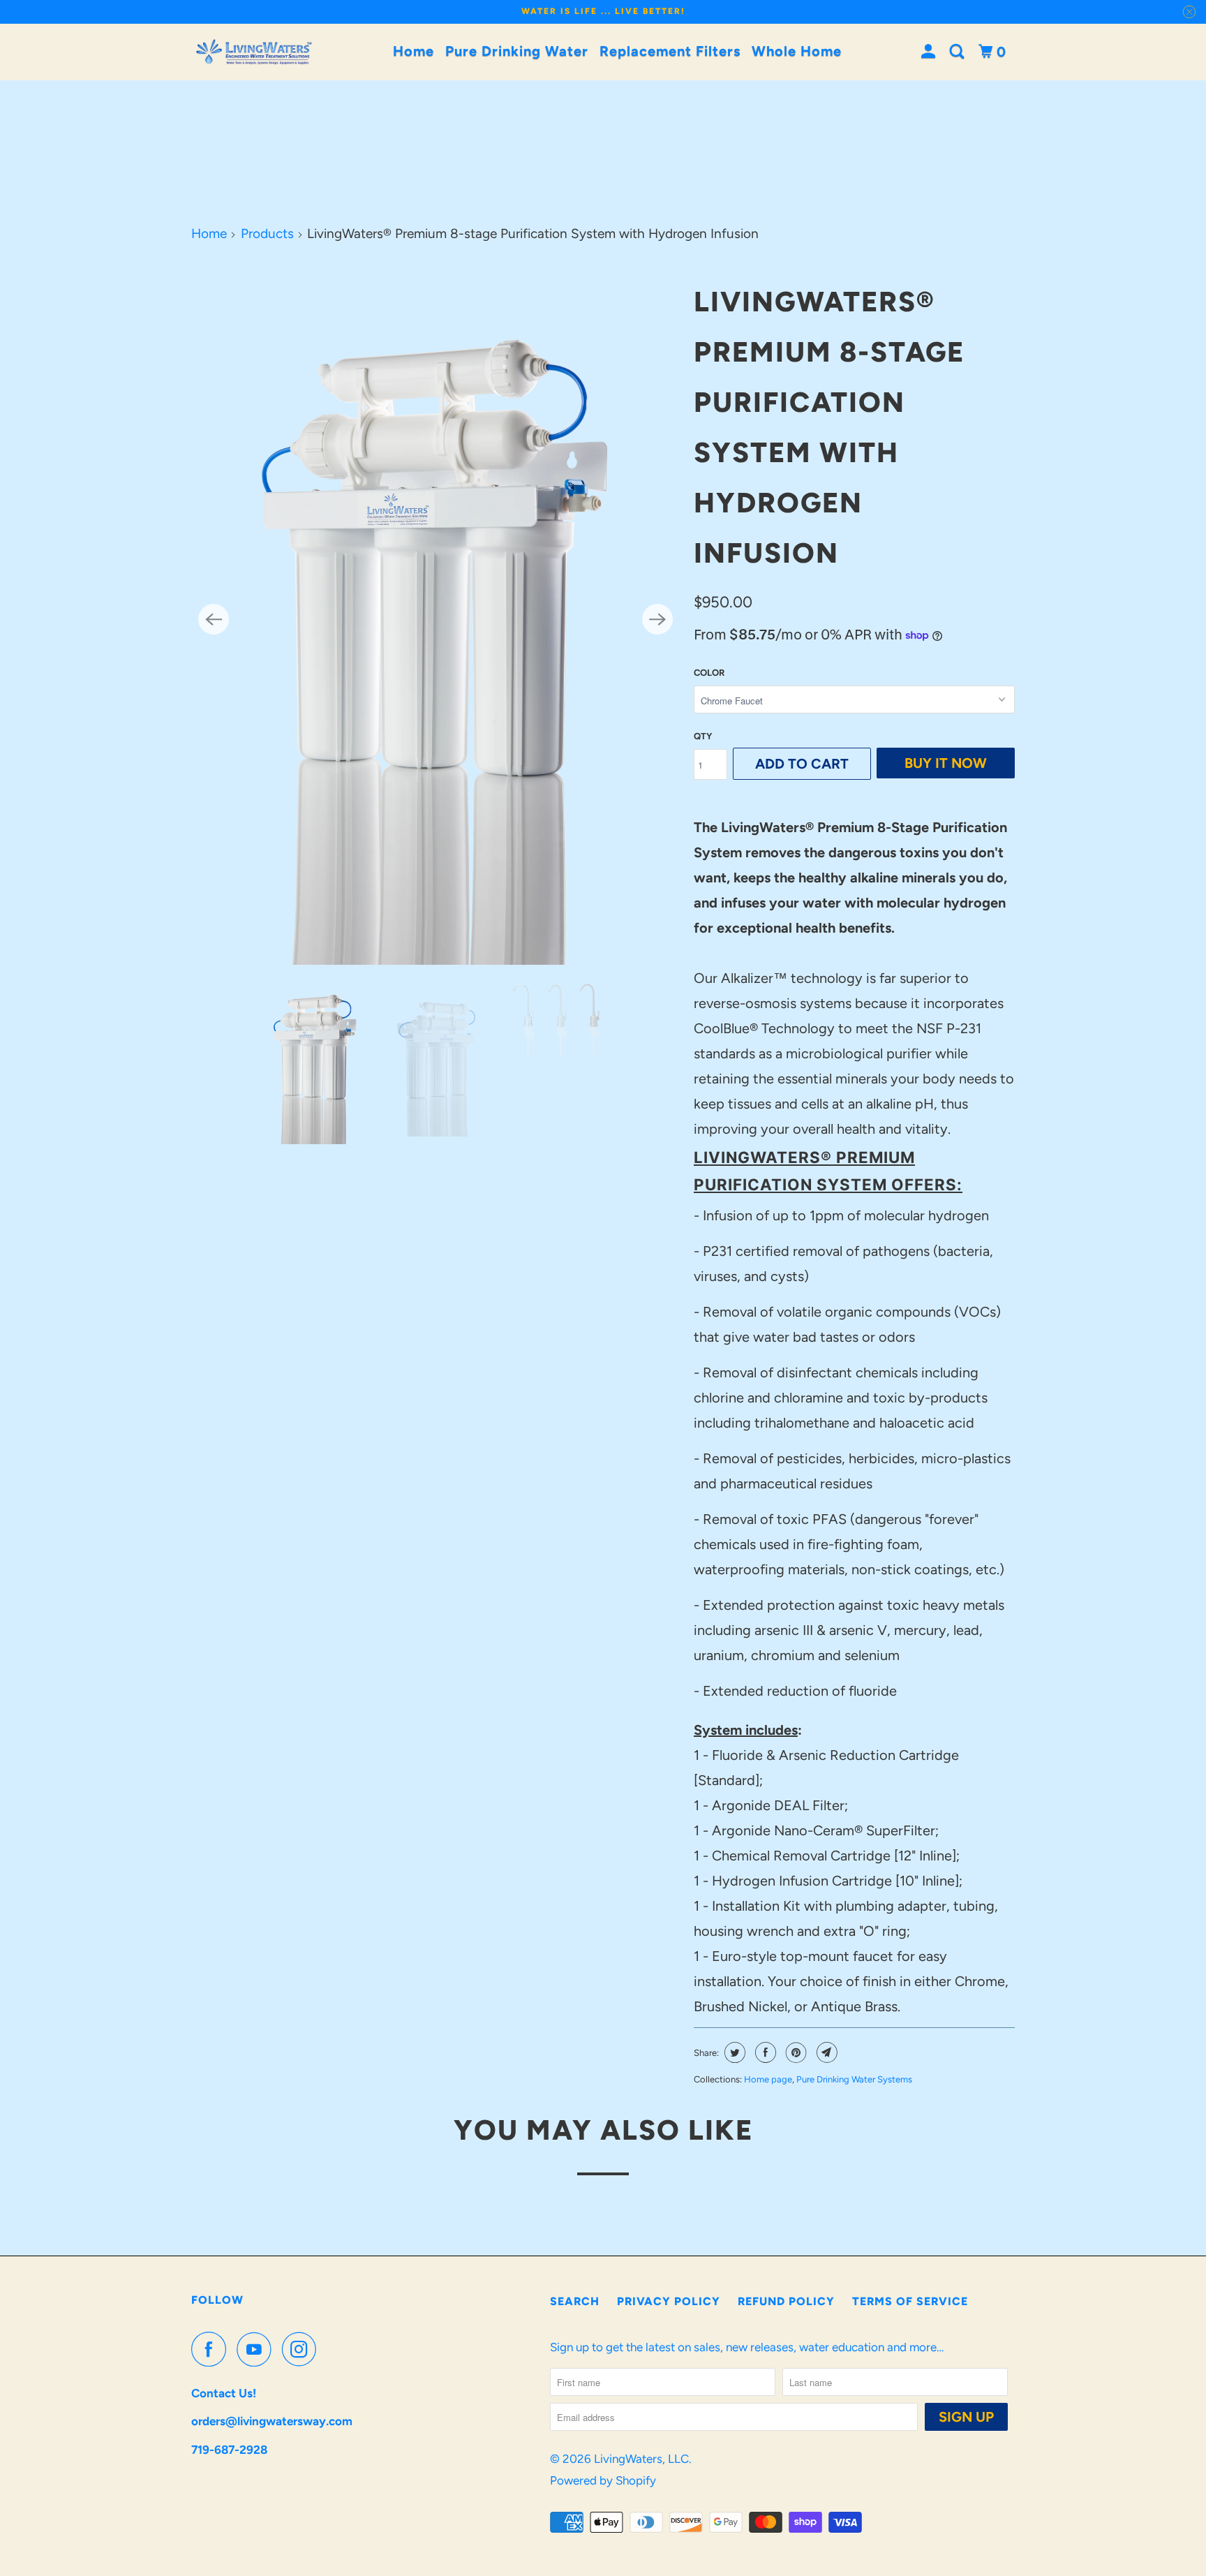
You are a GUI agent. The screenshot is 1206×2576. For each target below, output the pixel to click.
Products (267, 234)
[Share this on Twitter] (733, 2052)
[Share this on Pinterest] (795, 2052)
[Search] (959, 52)
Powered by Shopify (603, 2480)
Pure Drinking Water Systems (854, 2079)
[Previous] (214, 619)
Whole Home (797, 51)
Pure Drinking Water (517, 51)
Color (709, 673)
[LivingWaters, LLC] (254, 52)
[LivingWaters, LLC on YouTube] (258, 2349)
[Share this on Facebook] (764, 2052)
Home (414, 51)
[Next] (657, 619)
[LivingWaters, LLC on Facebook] (212, 2349)
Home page (768, 2079)
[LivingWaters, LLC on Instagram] (303, 2349)
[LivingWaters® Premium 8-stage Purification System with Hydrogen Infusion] (435, 619)
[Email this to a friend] (825, 2052)
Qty (703, 736)
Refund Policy (786, 2301)
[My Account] (930, 52)
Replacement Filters (670, 51)
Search (575, 2301)
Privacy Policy (669, 2301)
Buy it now (946, 763)
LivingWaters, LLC (641, 2459)
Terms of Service (910, 2301)
